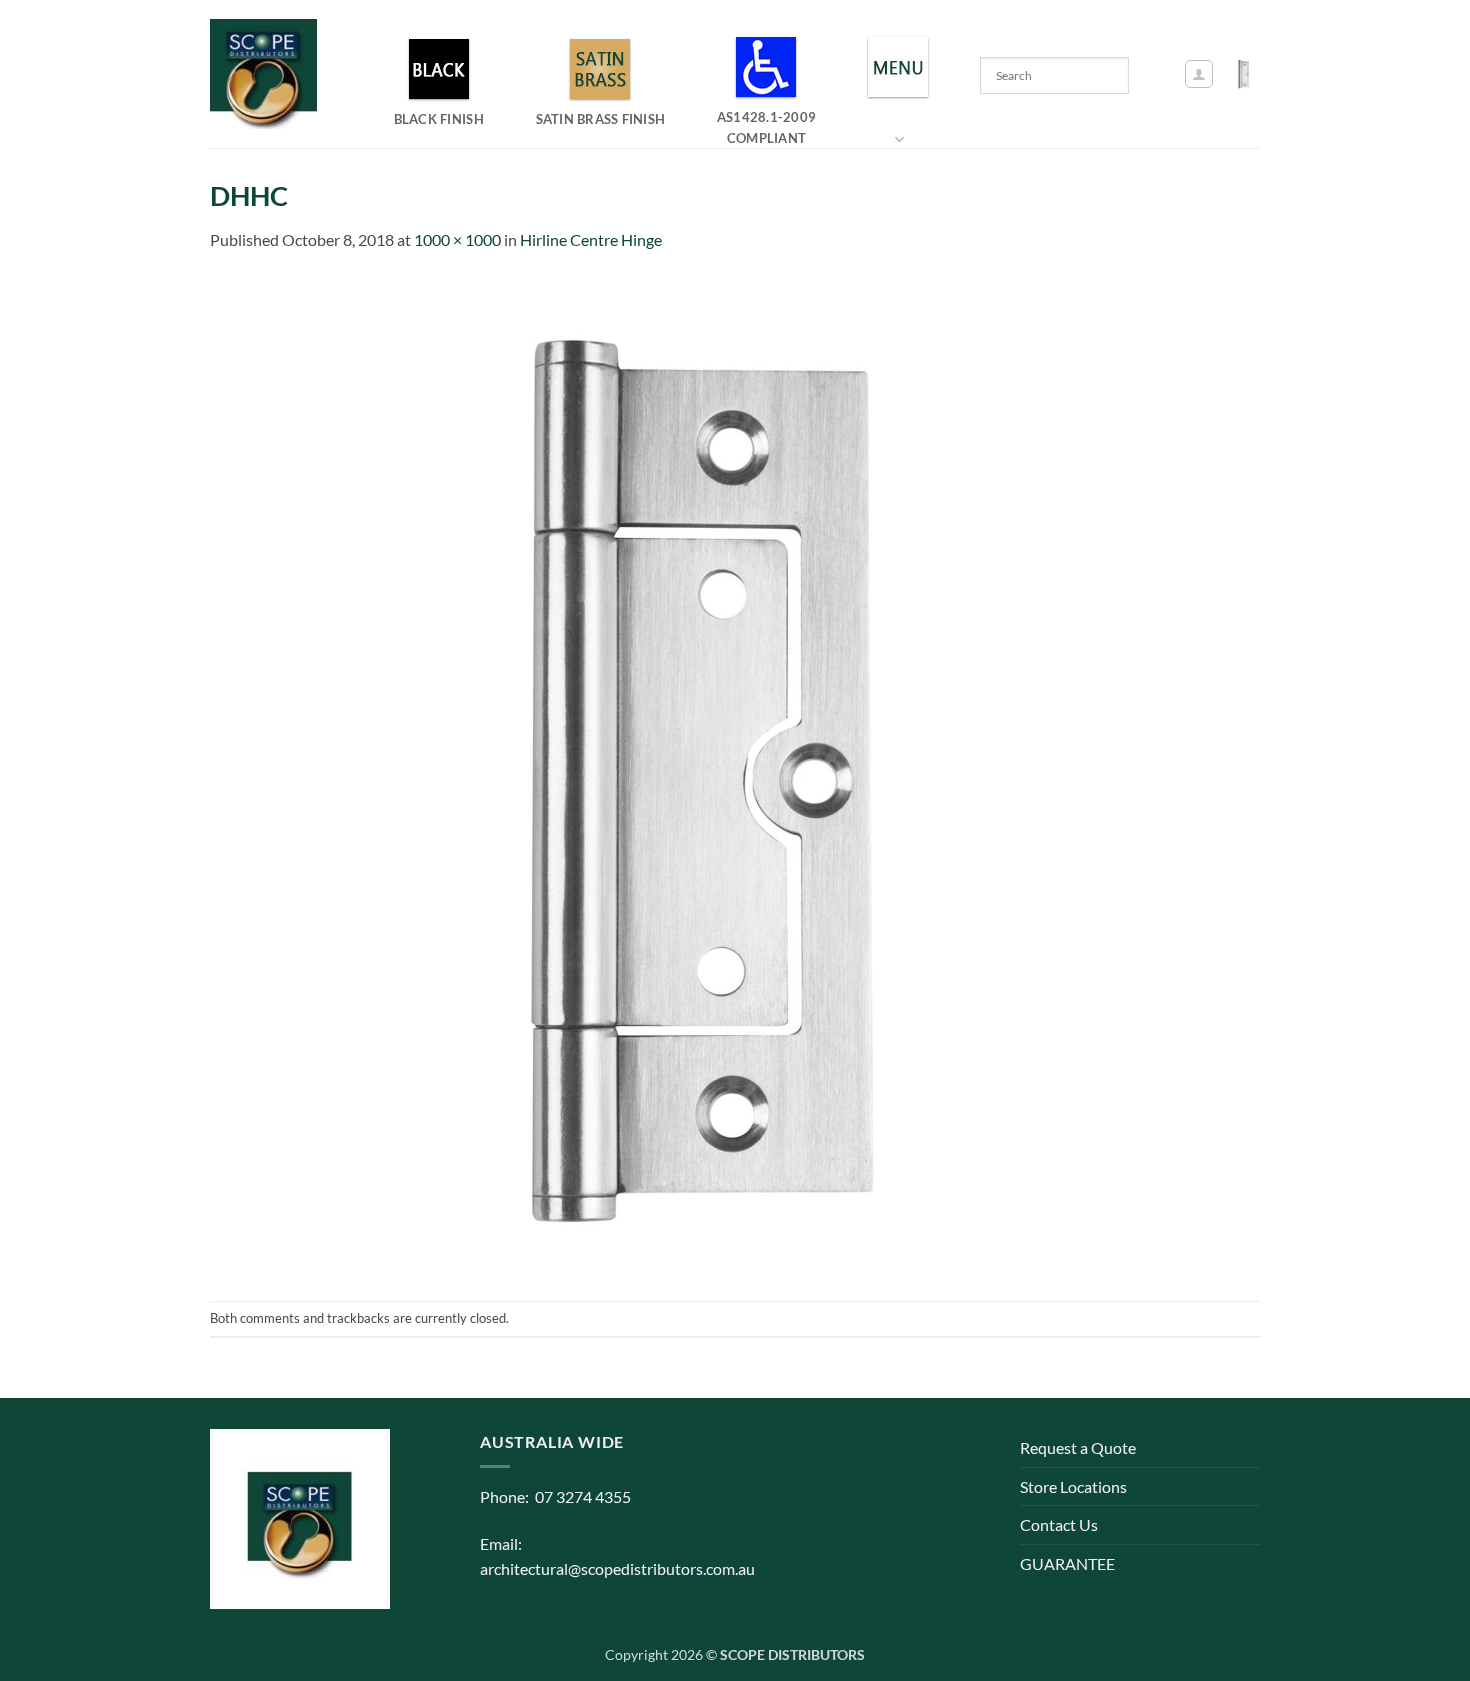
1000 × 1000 (457, 239)
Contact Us (1059, 1524)
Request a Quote (1078, 1447)
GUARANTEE (1067, 1563)
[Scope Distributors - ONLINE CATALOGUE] (268, 74)
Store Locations (1073, 1486)
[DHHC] (710, 774)
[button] (1199, 74)
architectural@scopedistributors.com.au (617, 1568)
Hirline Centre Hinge (591, 239)
